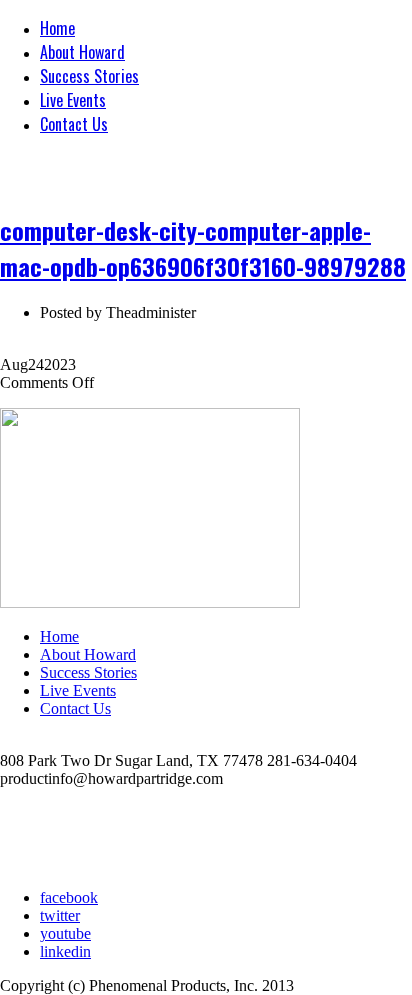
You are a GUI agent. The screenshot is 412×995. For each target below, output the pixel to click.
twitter (60, 915)
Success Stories (89, 76)
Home (57, 28)
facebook (69, 897)
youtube (65, 933)
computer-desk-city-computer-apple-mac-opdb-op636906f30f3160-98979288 (203, 248)
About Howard (82, 52)
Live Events (73, 100)
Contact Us (74, 124)
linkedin (65, 951)
